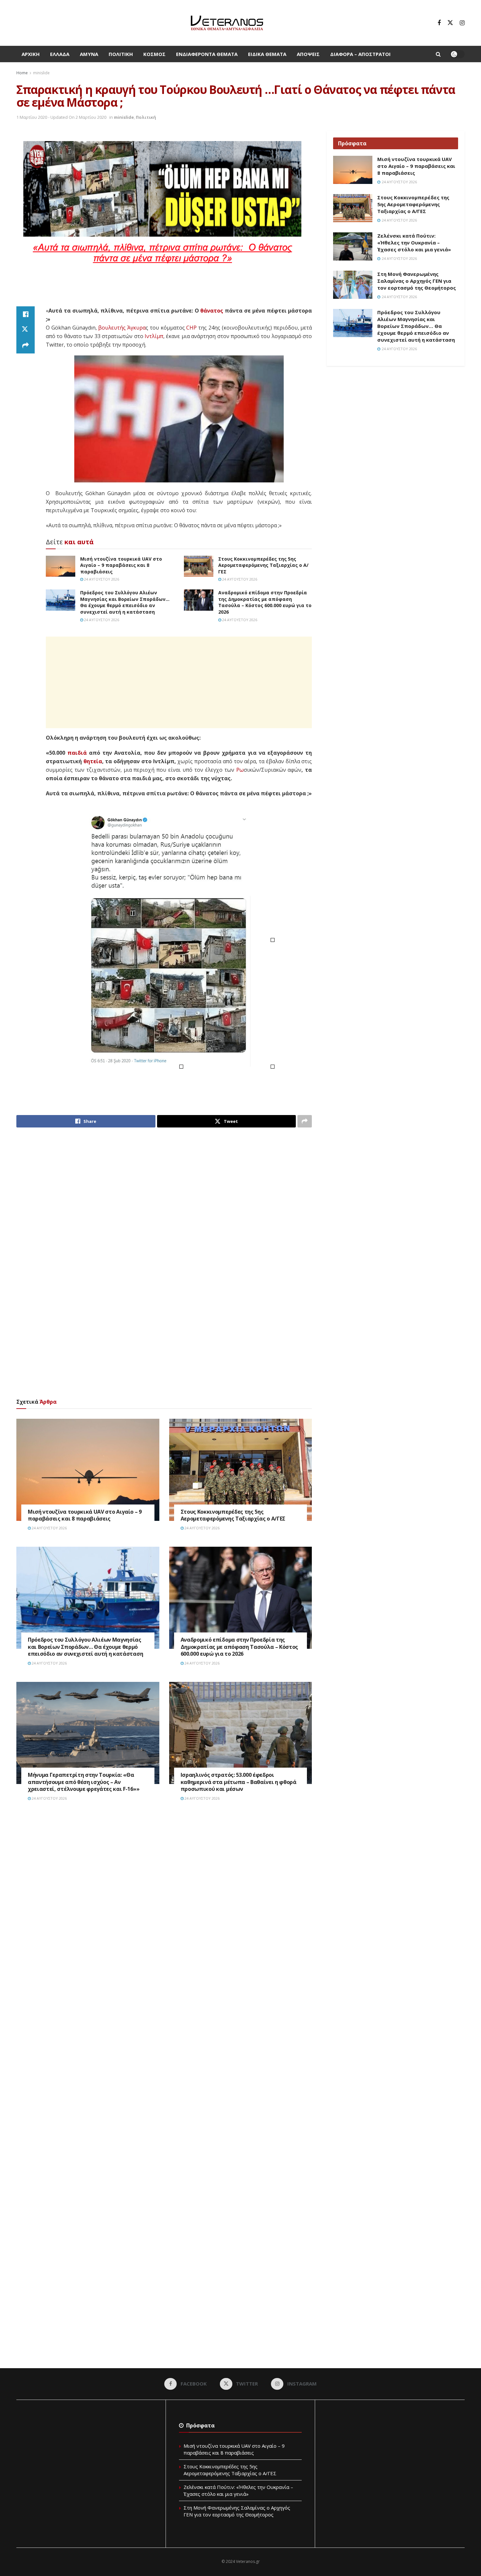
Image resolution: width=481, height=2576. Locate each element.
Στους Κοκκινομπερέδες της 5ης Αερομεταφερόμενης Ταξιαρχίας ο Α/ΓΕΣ (263, 565)
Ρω (240, 770)
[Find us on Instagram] (462, 23)
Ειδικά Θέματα (267, 54)
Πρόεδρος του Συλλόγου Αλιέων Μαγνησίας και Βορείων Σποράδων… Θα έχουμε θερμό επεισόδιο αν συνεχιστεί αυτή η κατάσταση (125, 602)
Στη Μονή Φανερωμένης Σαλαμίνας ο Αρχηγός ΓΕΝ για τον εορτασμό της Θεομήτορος (417, 281)
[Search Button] (438, 54)
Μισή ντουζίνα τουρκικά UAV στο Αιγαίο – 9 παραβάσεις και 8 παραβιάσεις (121, 565)
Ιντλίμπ (154, 336)
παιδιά (77, 753)
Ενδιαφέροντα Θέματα (207, 54)
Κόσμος (154, 54)
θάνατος (212, 311)
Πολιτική (121, 54)
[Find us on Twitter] (450, 23)
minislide (41, 73)
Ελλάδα (60, 54)
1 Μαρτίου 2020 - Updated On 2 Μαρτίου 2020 (61, 117)
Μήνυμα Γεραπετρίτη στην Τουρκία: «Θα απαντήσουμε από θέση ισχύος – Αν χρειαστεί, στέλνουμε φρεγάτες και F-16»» (84, 1782)
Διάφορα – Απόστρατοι (360, 54)
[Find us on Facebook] (439, 23)
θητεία (93, 761)
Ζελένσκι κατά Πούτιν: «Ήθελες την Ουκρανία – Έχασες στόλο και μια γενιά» (414, 243)
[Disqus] (164, 1905)
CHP (191, 328)
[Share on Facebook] (26, 314)
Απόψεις (308, 54)
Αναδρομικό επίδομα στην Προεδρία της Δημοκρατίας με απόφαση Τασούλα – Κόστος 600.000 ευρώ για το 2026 (265, 602)
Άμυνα (89, 54)
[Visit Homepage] (227, 23)
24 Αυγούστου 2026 (101, 579)
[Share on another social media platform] (26, 346)
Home (22, 73)
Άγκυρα (136, 328)
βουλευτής (112, 328)
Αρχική (31, 54)
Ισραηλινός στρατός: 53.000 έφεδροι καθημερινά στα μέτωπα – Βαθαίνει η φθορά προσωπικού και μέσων (239, 1782)
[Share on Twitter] (26, 330)
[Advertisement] (164, 290)
